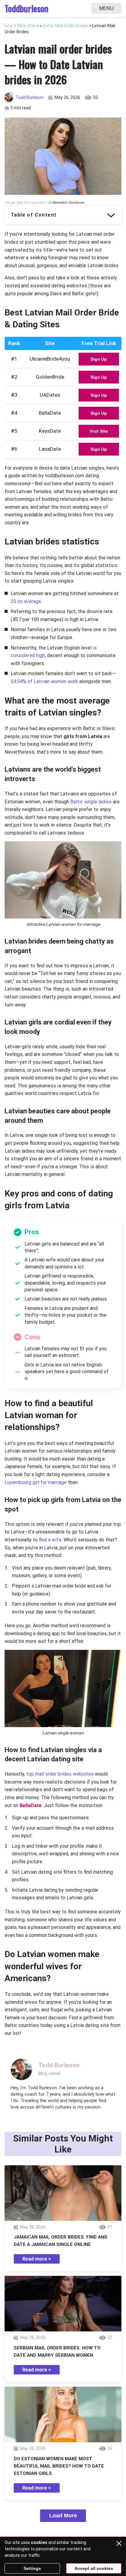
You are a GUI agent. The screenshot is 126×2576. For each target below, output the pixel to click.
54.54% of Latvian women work (44, 681)
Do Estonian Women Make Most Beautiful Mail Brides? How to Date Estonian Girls (59, 2466)
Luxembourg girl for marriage (36, 1482)
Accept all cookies (94, 2568)
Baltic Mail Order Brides (66, 26)
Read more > (37, 2259)
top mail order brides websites (60, 1774)
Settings (32, 2568)
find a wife (50, 1540)
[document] (63, 1283)
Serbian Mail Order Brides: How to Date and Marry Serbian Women (57, 2352)
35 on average (26, 601)
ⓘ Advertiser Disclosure (66, 203)
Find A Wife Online (22, 26)
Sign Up (99, 359)
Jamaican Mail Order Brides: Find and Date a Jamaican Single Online (61, 2241)
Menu (106, 8)
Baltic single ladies (92, 802)
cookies (39, 2542)
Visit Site (99, 431)
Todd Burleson (30, 97)
